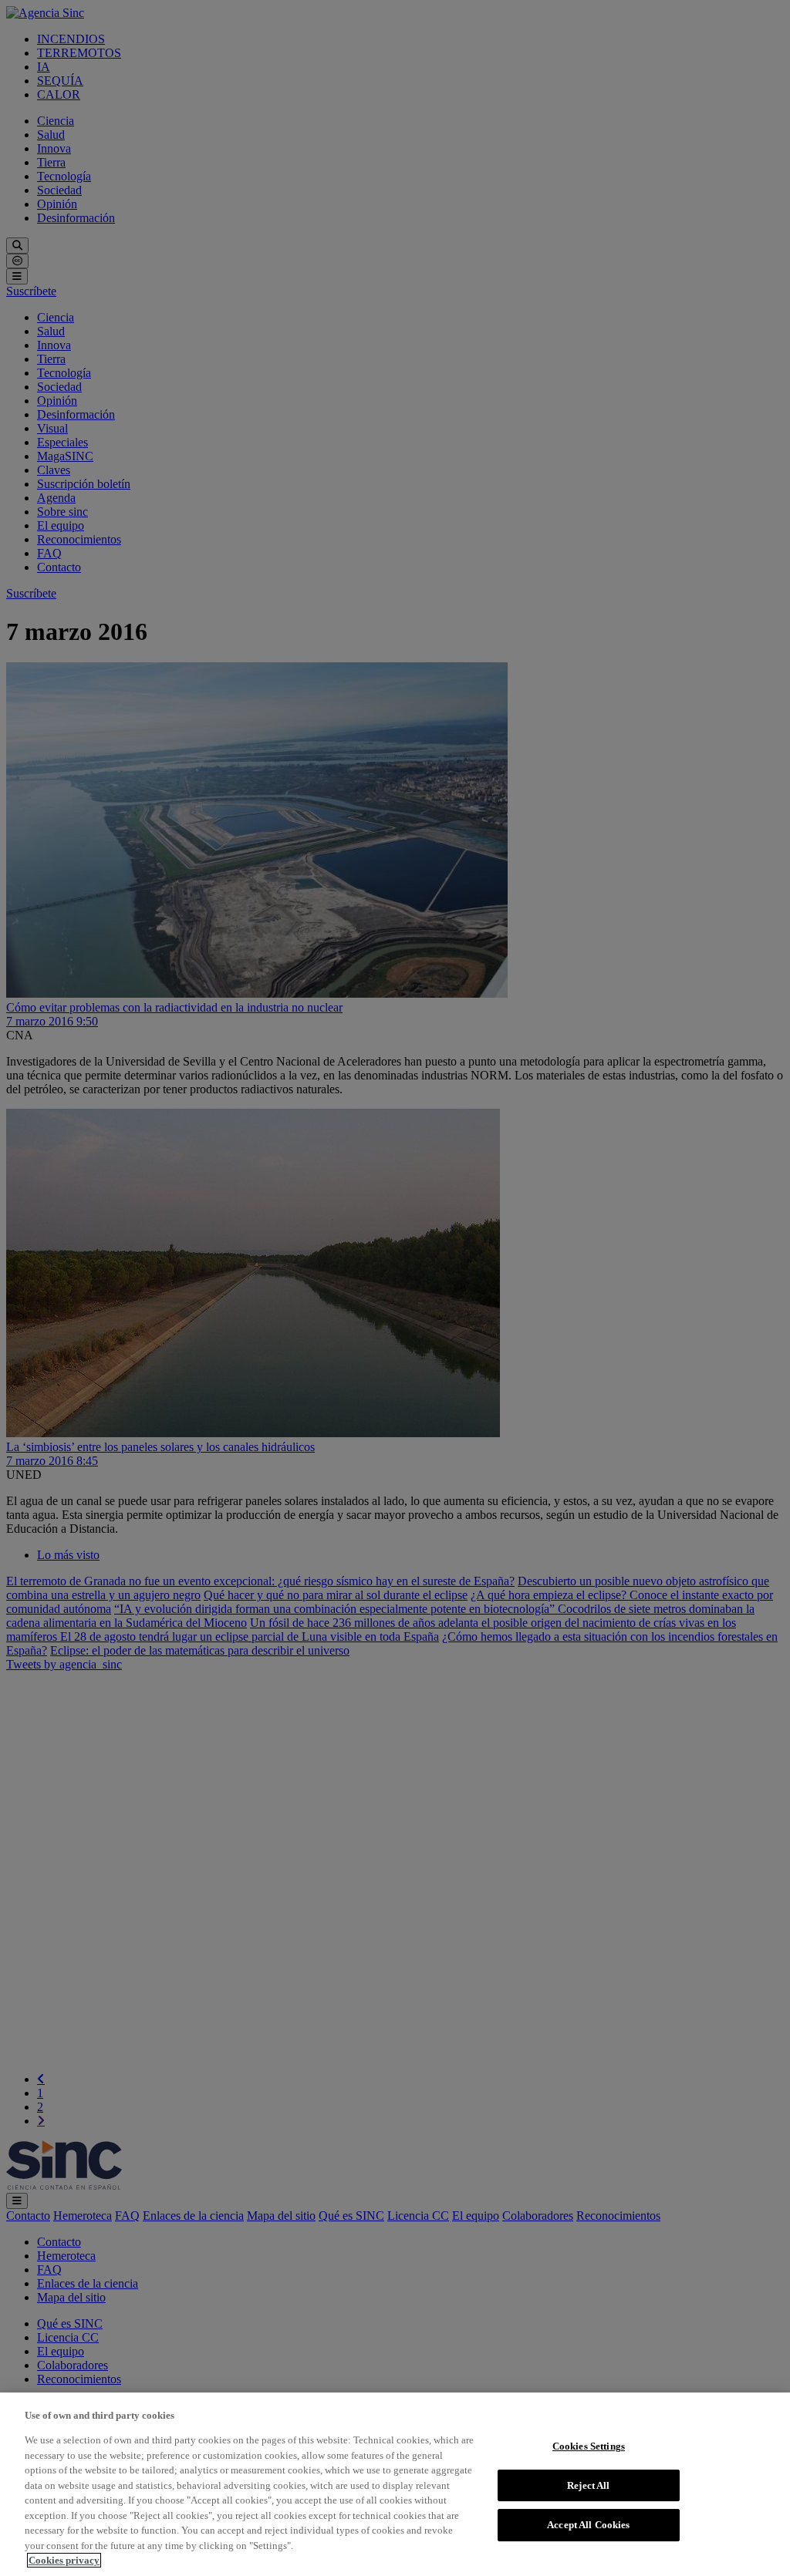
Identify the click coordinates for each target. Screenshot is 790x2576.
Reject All (588, 2485)
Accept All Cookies (588, 2525)
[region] (395, 2484)
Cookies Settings (589, 2446)
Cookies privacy (64, 2560)
